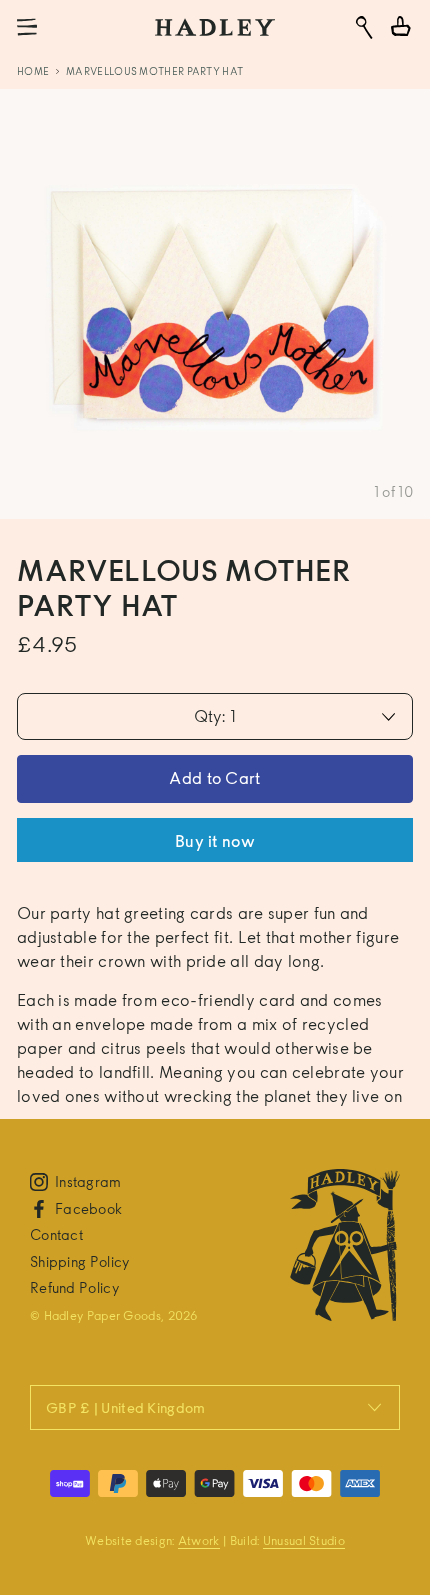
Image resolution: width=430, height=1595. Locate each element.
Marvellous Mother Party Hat (154, 71)
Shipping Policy (80, 1261)
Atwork (199, 1540)
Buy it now (215, 841)
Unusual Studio (304, 1540)
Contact (56, 1234)
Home (33, 71)
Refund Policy (74, 1287)
